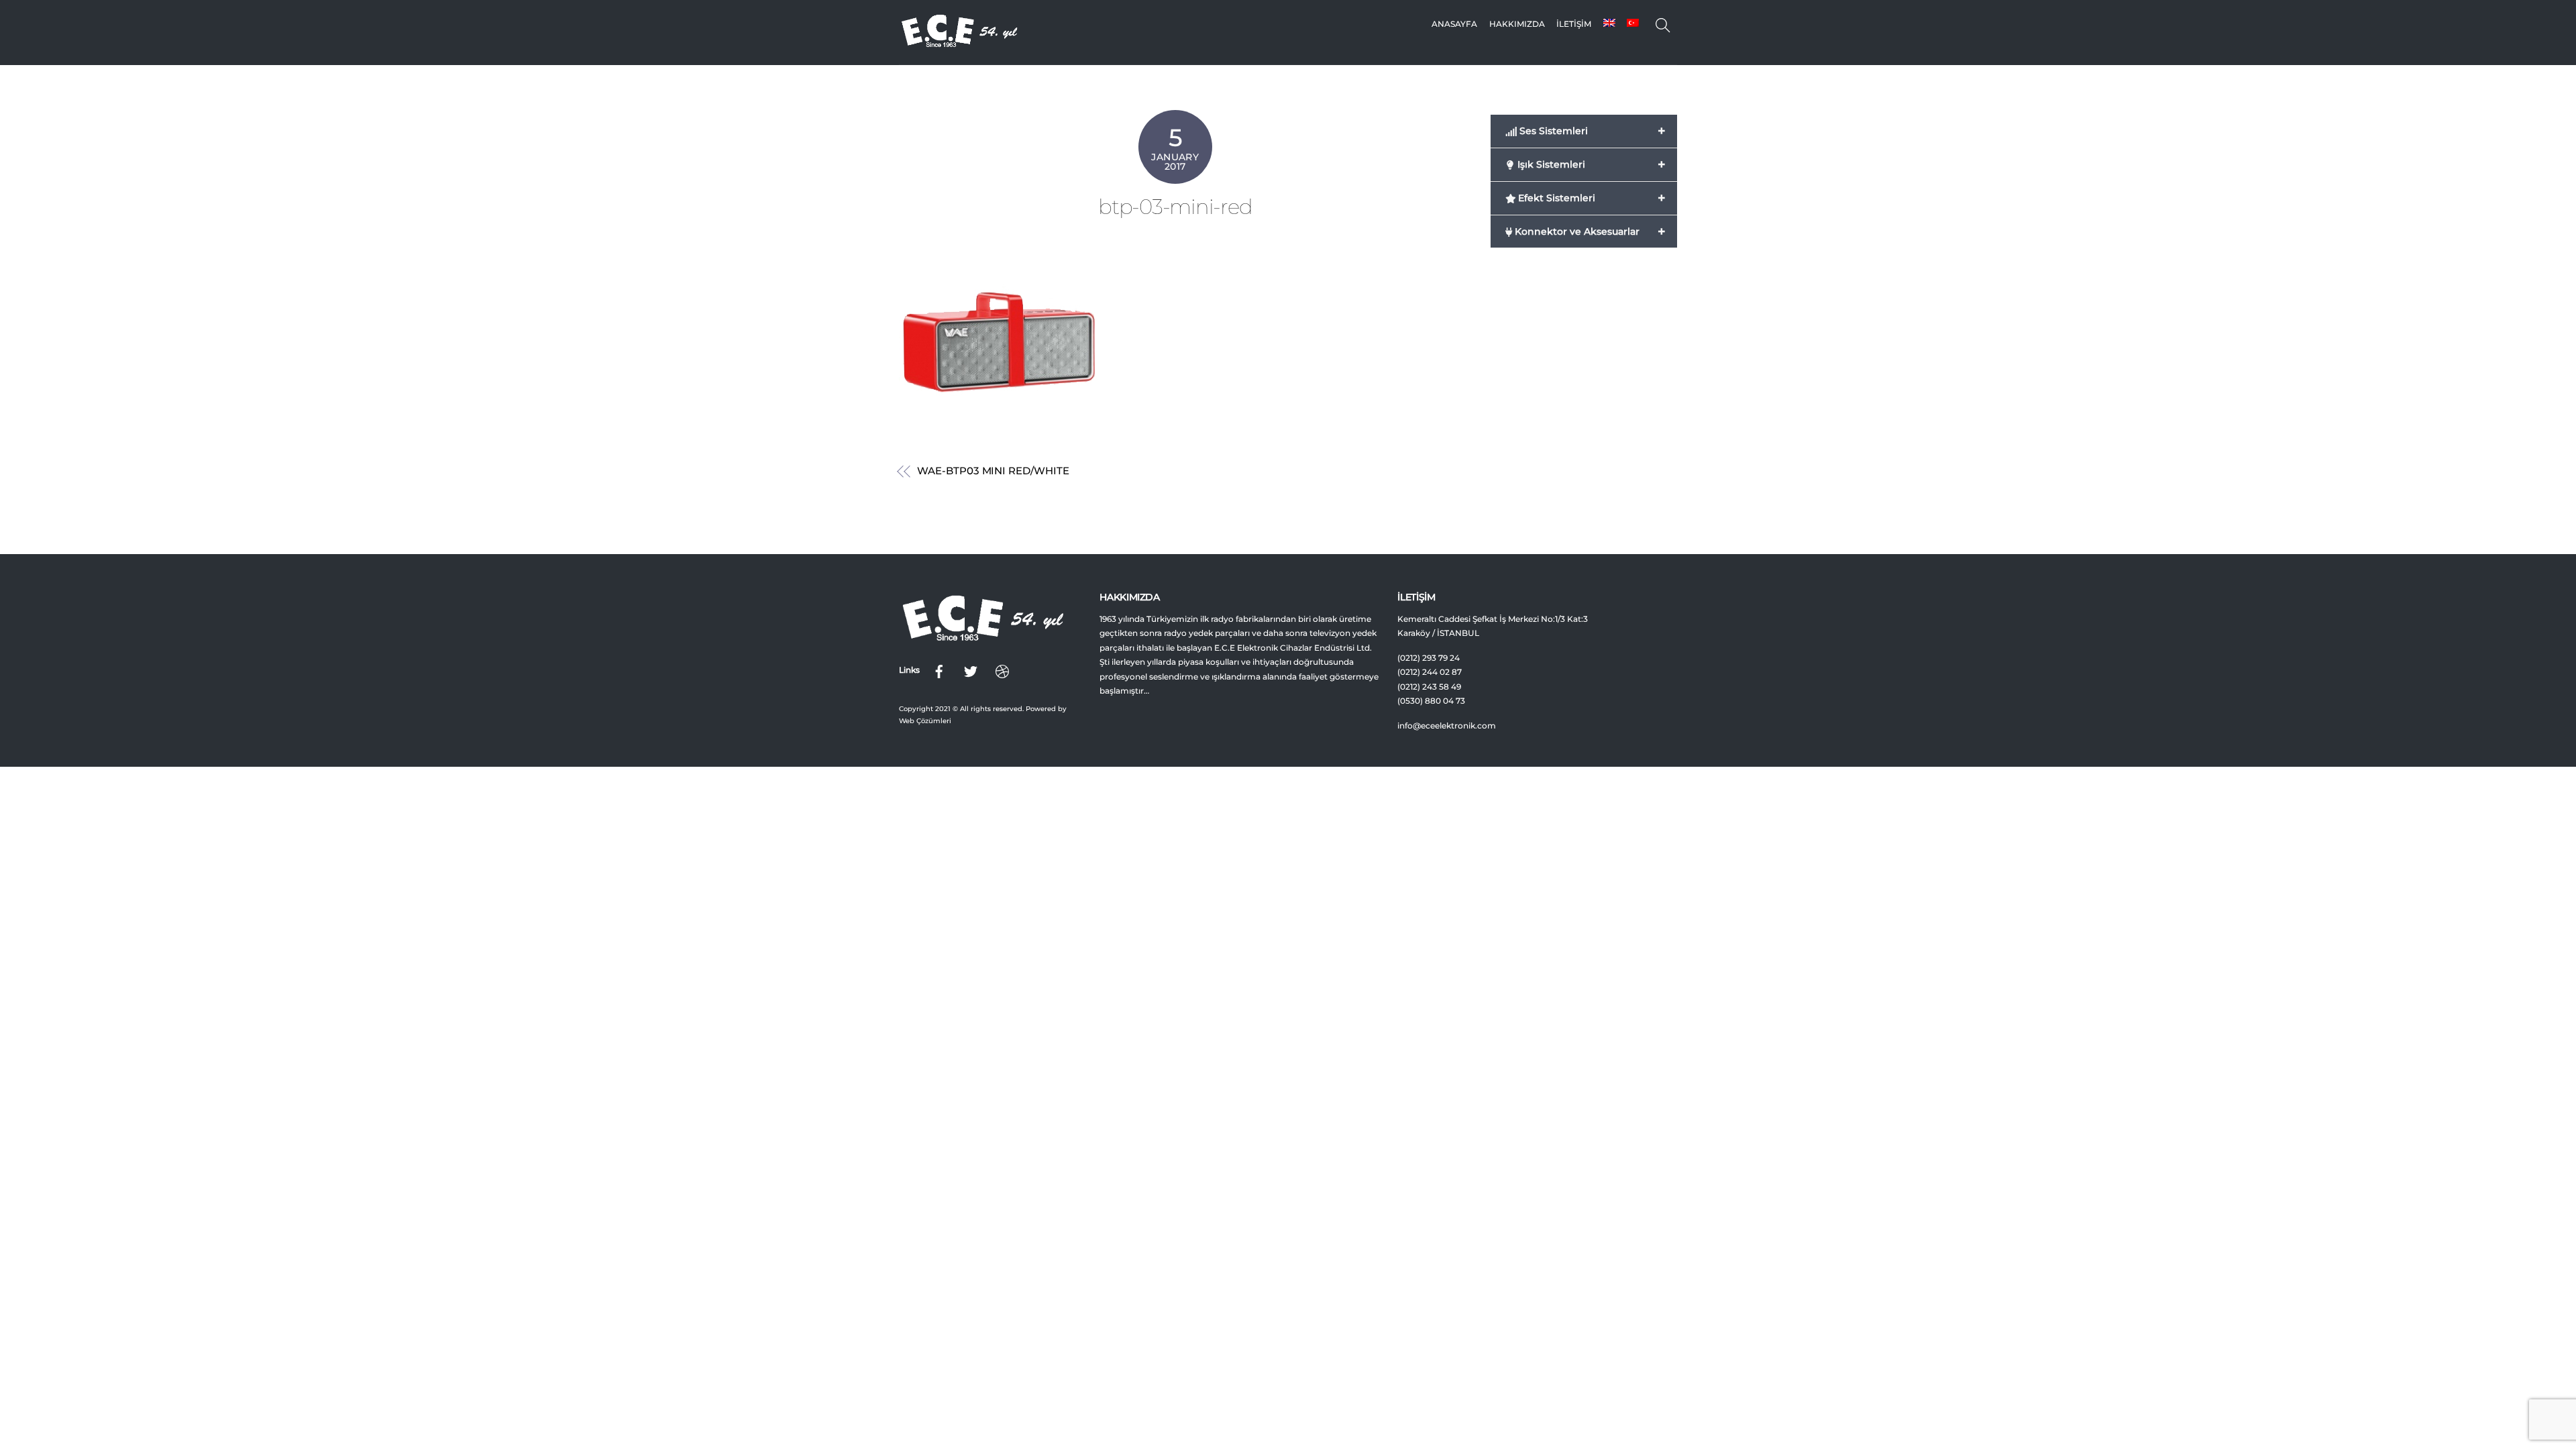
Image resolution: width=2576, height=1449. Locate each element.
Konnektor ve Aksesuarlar (1589, 231)
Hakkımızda (1517, 24)
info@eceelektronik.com (1447, 726)
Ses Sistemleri (1591, 131)
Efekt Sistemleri (1590, 198)
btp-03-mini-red (1175, 207)
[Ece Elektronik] (959, 44)
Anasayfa (1454, 24)
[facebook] (939, 670)
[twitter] (971, 670)
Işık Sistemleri (1590, 164)
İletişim (1574, 24)
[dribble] (1002, 670)
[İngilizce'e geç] (1609, 24)
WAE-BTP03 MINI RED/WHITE (993, 471)
